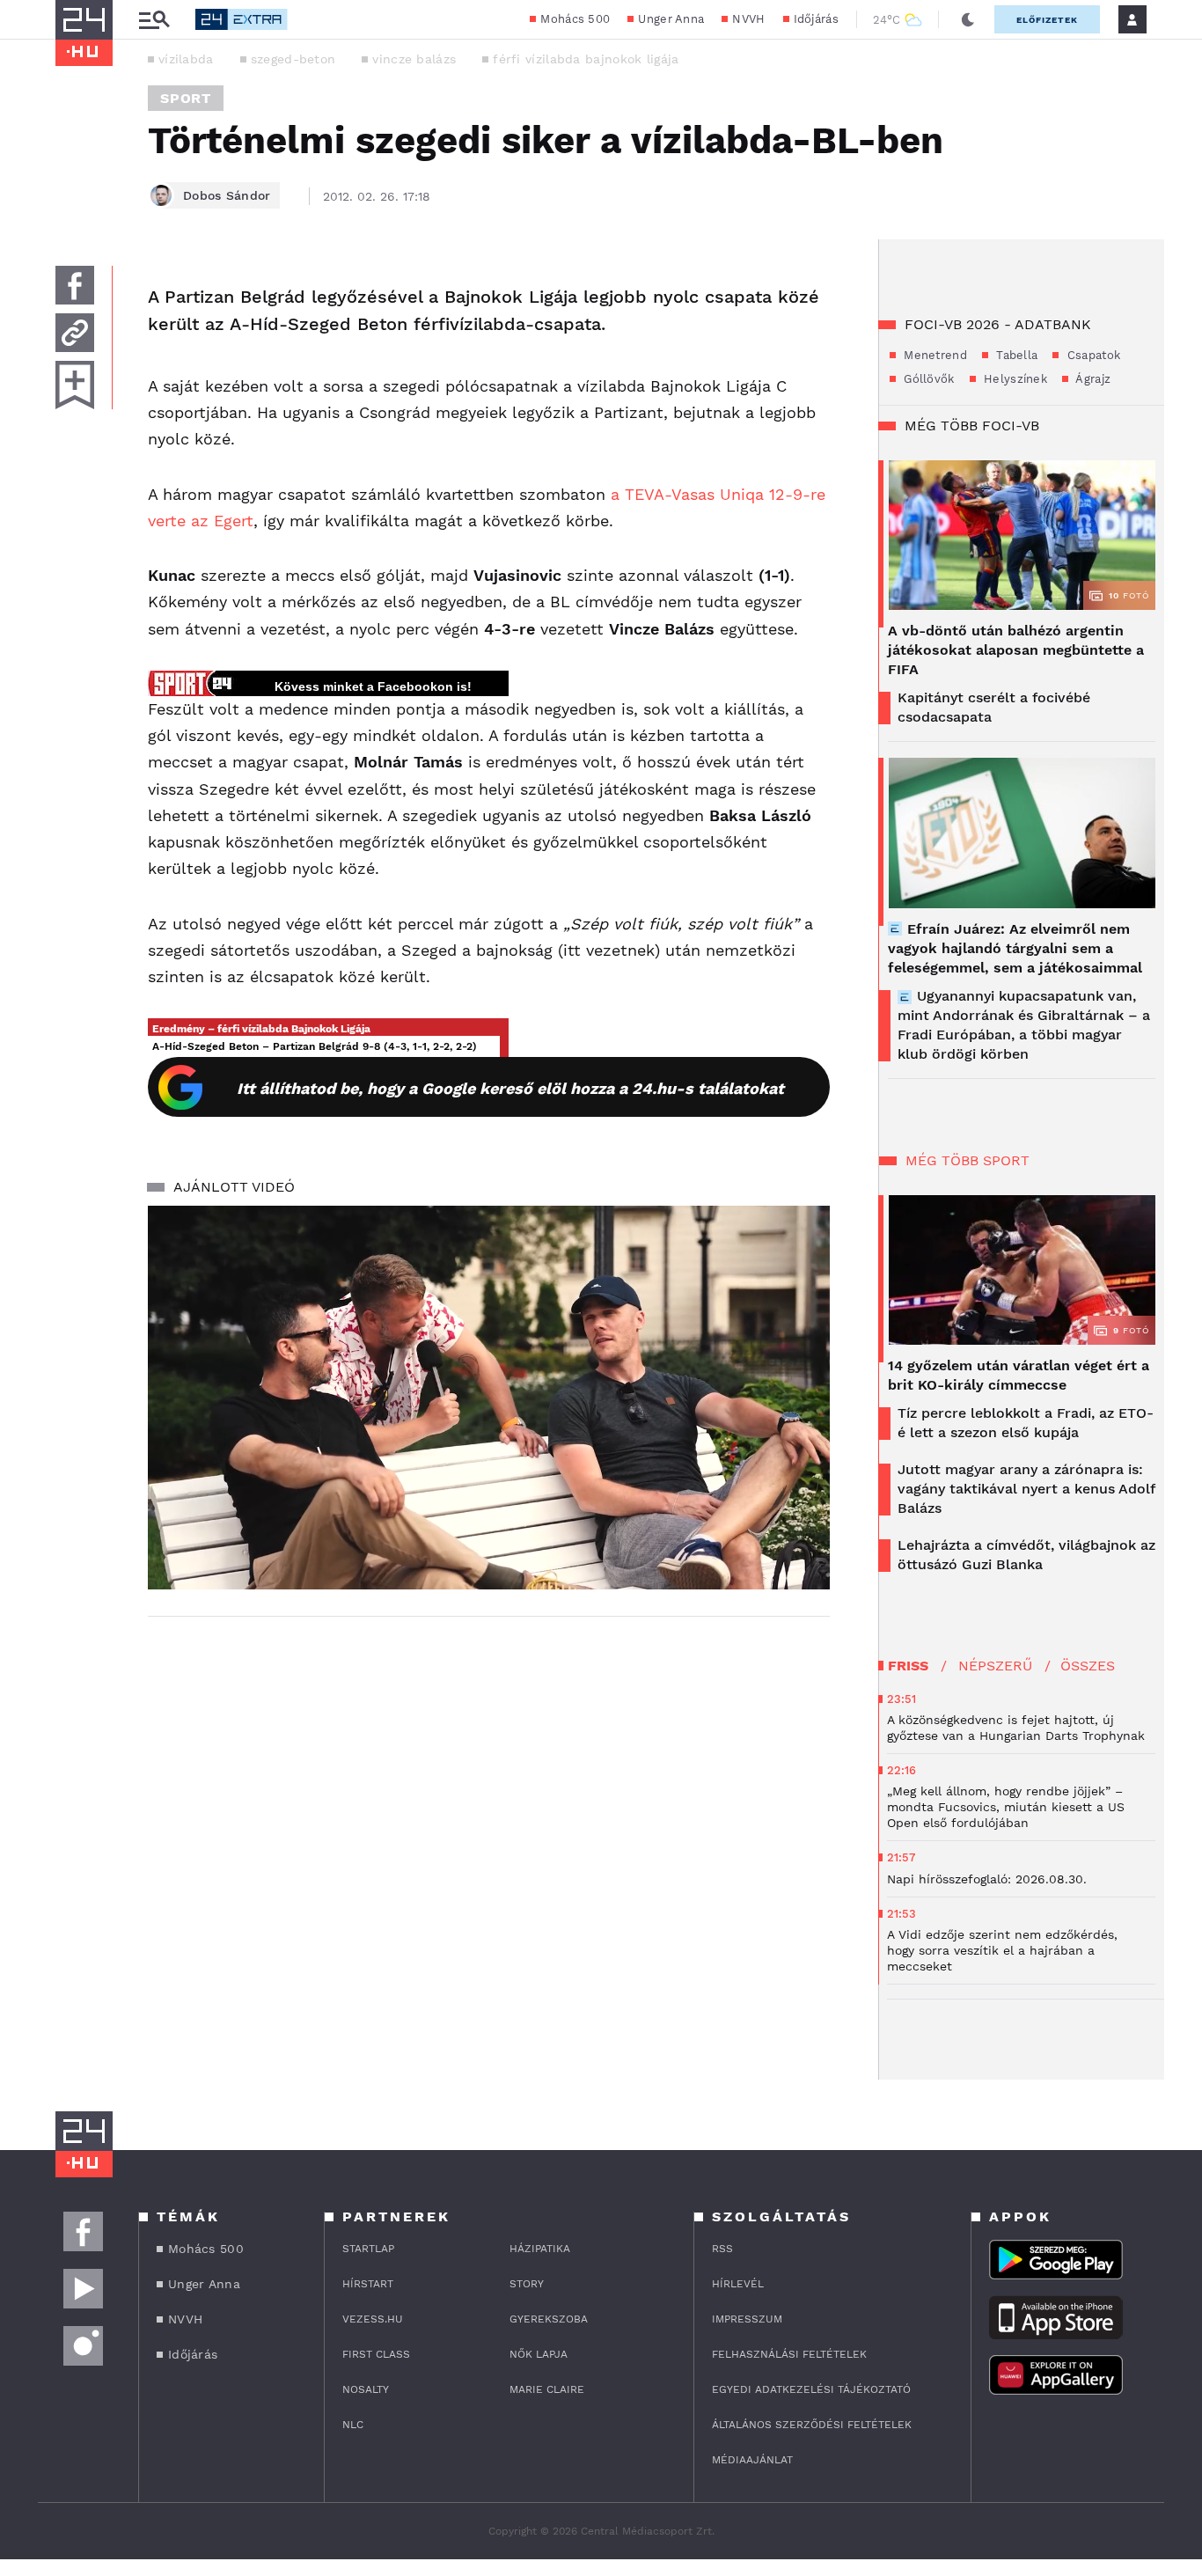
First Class (376, 2354)
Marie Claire (547, 2389)
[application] (489, 1398)
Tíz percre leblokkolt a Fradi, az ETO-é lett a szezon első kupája (1026, 1423)
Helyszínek (1014, 379)
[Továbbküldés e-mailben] (75, 333)
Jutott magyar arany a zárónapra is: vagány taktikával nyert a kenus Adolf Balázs (1026, 1489)
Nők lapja (539, 2354)
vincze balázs (414, 59)
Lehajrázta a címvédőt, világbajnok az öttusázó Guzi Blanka (1026, 1555)
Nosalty (366, 2389)
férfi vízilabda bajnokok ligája (586, 59)
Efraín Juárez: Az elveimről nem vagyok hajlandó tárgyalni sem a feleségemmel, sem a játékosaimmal (1015, 948)
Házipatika (540, 2249)
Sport (186, 98)
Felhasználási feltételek (789, 2354)
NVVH (748, 19)
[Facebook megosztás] (75, 285)
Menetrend (934, 355)
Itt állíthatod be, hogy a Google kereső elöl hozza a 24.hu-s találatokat (510, 1088)
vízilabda (186, 59)
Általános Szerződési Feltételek (812, 2425)
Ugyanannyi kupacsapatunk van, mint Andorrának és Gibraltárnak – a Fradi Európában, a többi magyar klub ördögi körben (1024, 1025)
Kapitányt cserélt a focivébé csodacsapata (994, 707)
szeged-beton (293, 59)
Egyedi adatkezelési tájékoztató (811, 2389)
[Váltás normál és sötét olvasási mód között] (968, 19)
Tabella (1015, 355)
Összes (1088, 1666)
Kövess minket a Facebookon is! (373, 686)
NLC (353, 2425)
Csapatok (1092, 355)
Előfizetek (1047, 20)
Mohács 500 (575, 19)
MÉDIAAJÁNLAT (752, 2460)
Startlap (368, 2249)
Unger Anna (671, 19)
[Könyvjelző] (75, 385)
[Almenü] (154, 20)
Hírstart (368, 2284)
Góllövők (927, 379)
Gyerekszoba (549, 2319)
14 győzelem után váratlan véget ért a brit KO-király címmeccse (1019, 1375)
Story (527, 2284)
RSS (722, 2249)
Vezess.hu (373, 2319)
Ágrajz (1092, 379)
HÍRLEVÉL (738, 2284)
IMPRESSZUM (747, 2319)
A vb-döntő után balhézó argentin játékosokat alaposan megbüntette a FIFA (1016, 650)
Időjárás (816, 19)
